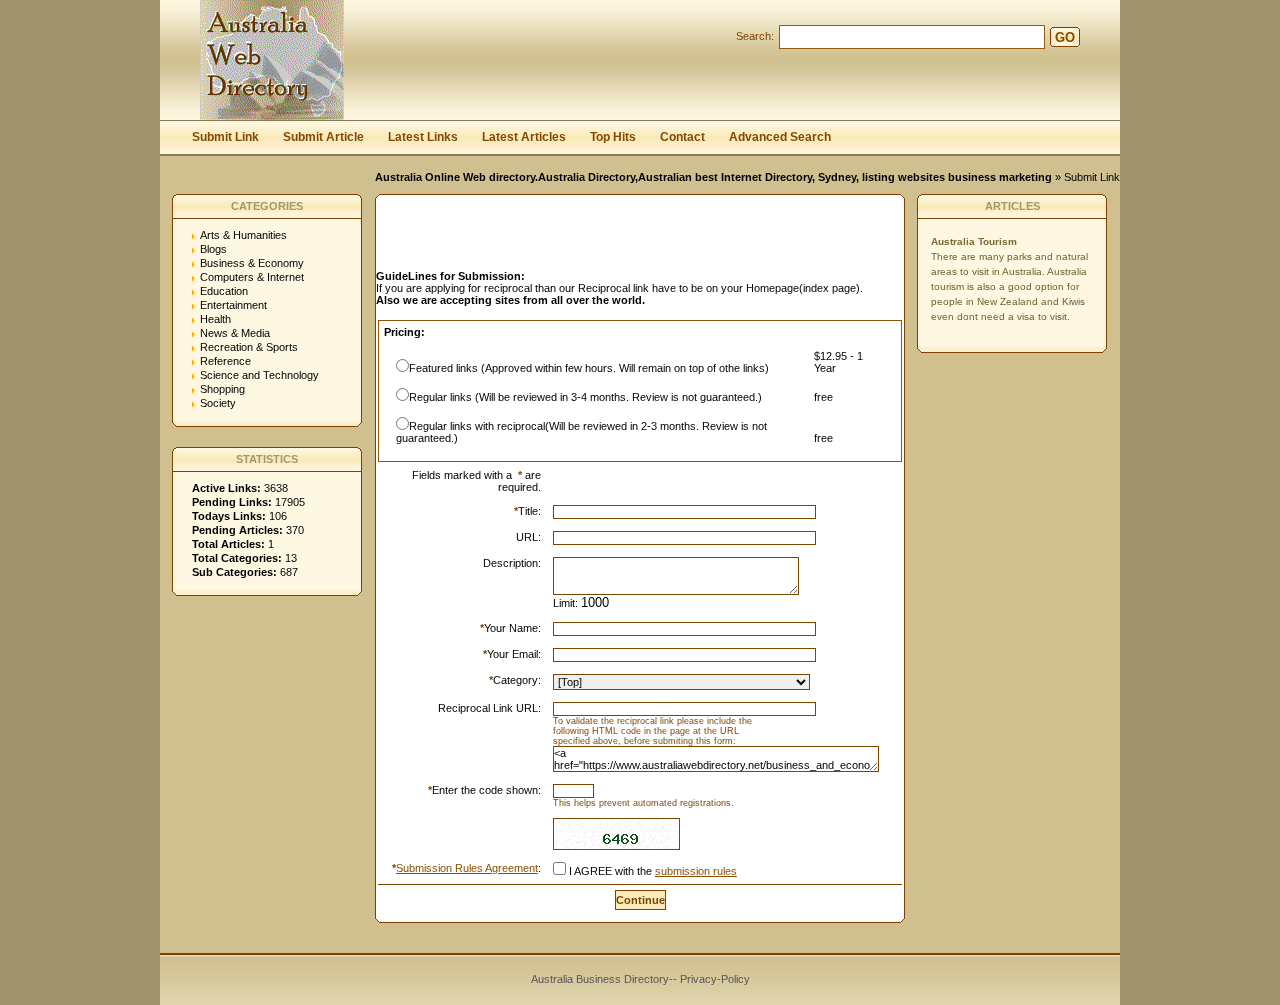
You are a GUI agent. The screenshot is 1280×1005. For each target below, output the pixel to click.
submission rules (696, 871)
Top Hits (613, 137)
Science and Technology (259, 375)
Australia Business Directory (600, 979)
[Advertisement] (610, 238)
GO (1065, 37)
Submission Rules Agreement (467, 868)
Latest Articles (524, 137)
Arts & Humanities (243, 235)
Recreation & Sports (249, 347)
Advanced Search (780, 137)
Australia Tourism (974, 241)
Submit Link (225, 137)
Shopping (222, 389)
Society (218, 403)
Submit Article (323, 137)
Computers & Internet (252, 277)
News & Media (235, 333)
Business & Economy (252, 263)
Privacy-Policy (715, 979)
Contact (682, 137)
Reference (225, 361)
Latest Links (423, 137)
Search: (755, 36)
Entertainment (233, 305)
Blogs (213, 249)
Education (224, 291)
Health (215, 319)
